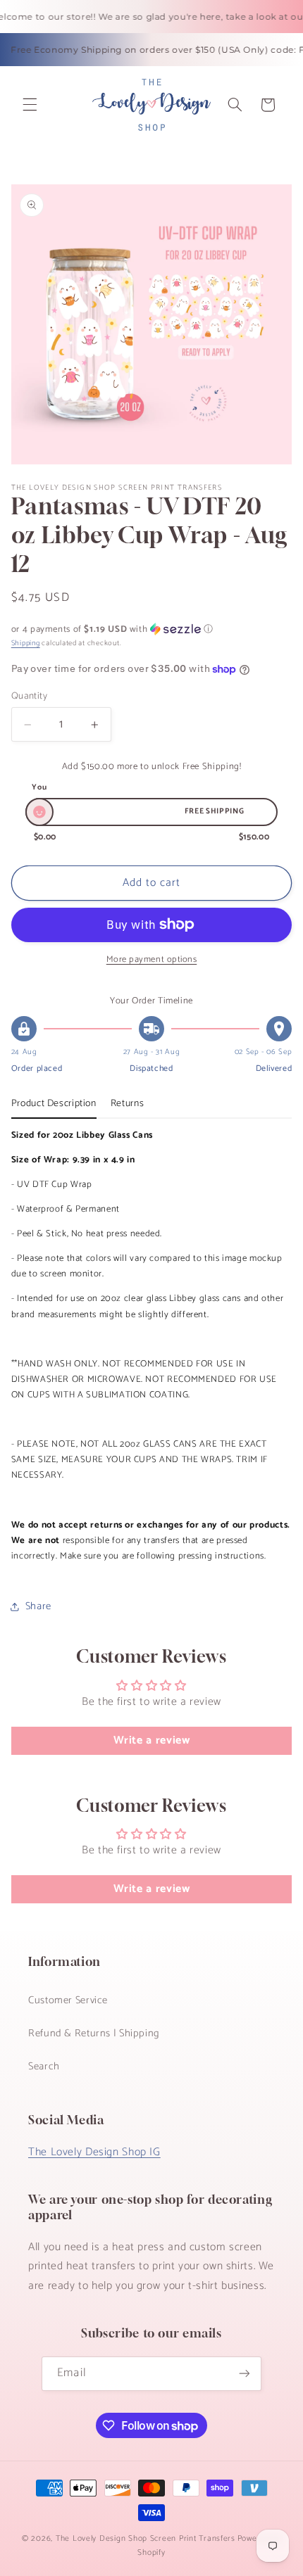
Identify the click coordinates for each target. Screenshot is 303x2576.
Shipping (26, 643)
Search (44, 2067)
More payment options (152, 960)
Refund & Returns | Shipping (94, 2033)
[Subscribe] (244, 2374)
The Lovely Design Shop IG (94, 2152)
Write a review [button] (152, 1740)
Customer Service (68, 2000)
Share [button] (38, 1606)
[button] (30, 105)
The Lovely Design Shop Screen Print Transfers (146, 2538)
